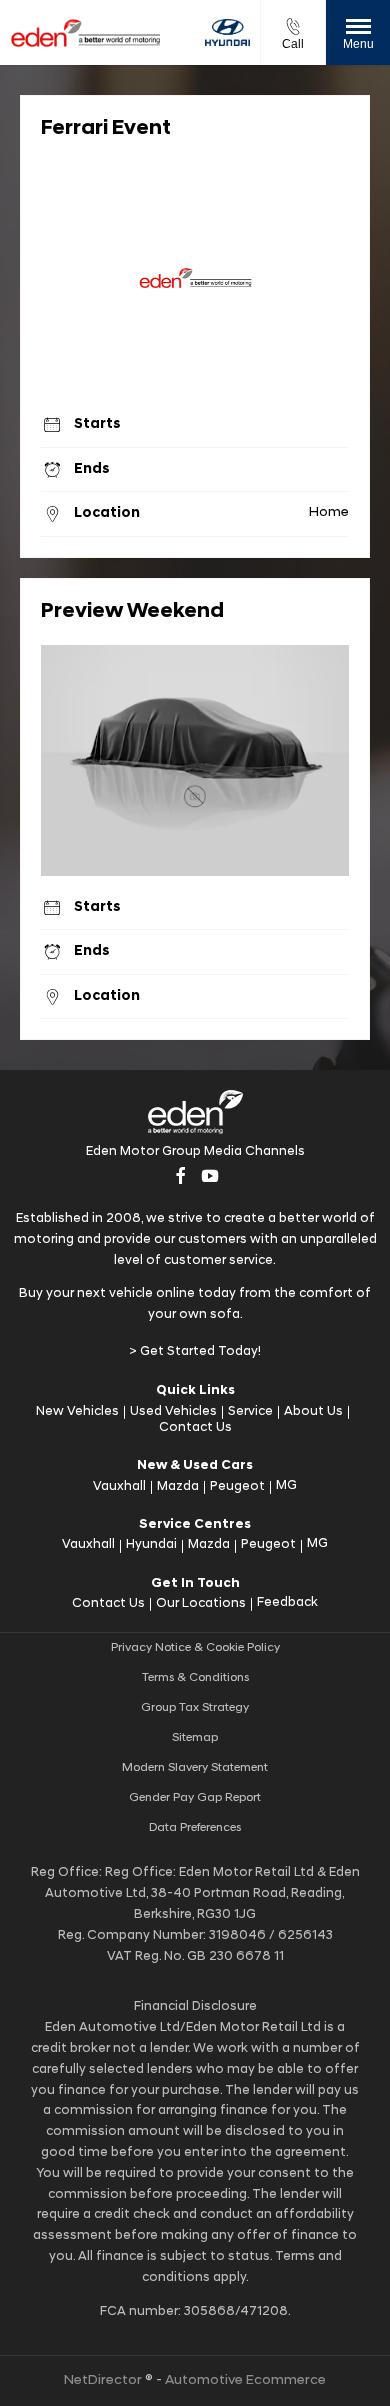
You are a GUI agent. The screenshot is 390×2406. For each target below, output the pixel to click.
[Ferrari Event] (195, 277)
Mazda (178, 1486)
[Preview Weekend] (195, 760)
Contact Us (195, 1427)
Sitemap (195, 1738)
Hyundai (151, 1544)
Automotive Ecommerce (245, 2380)
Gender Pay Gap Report (195, 1798)
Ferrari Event (106, 128)
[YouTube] (210, 1175)
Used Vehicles (173, 1411)
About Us (313, 1411)
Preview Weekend (132, 611)
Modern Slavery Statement (195, 1768)
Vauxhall (119, 1486)
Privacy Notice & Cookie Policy (195, 1648)
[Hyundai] (227, 33)
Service (250, 1411)
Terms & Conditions (195, 1678)
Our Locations (201, 1603)
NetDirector (104, 2380)
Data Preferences (195, 1828)
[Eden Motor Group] (85, 32)
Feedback (287, 1602)
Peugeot (237, 1486)
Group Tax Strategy (195, 1708)
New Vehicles (77, 1411)
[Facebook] (181, 1175)
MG (286, 1485)
